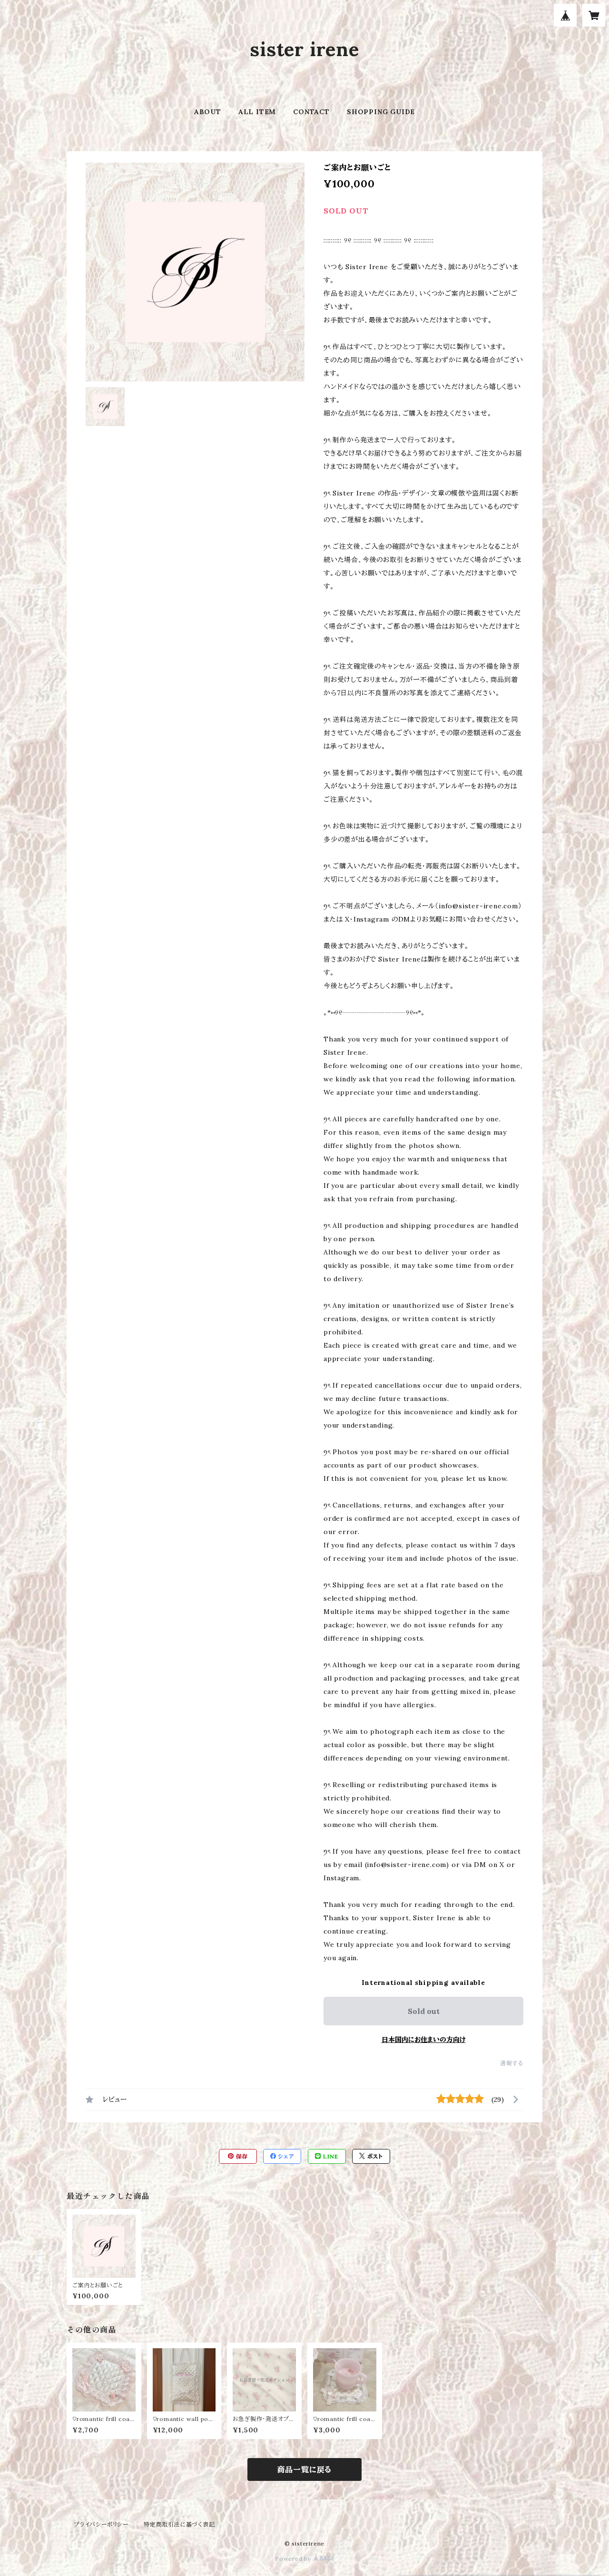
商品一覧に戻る (305, 2469)
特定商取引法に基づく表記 (179, 2524)
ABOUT (208, 112)
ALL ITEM (257, 112)
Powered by (294, 2559)
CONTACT (311, 112)
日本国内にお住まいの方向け (424, 2040)
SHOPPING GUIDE (381, 112)
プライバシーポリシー (101, 2524)
